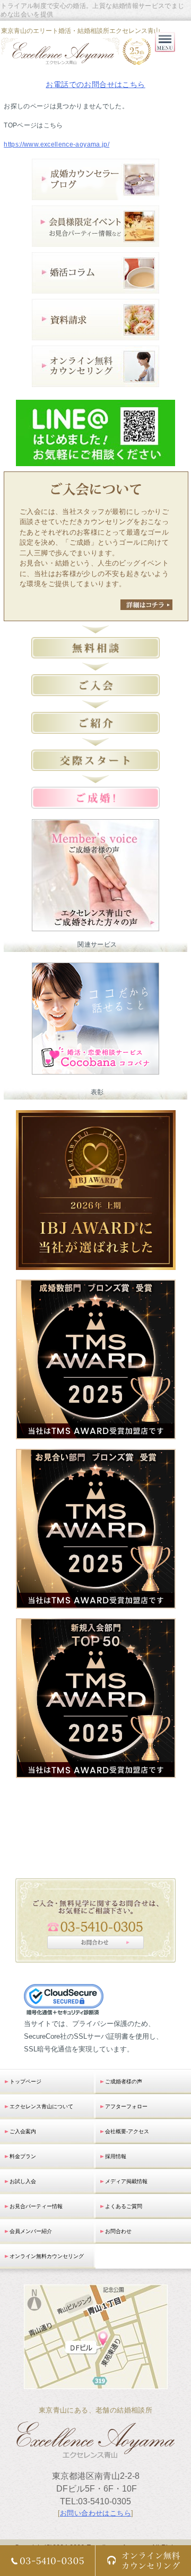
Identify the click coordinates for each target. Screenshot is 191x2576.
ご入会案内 (23, 2131)
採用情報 (116, 2156)
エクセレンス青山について (41, 2106)
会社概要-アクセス (127, 2131)
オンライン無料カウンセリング (47, 2256)
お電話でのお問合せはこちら (95, 84)
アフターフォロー (126, 2106)
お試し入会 (23, 2181)
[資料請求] (95, 334)
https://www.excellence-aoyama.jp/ (57, 144)
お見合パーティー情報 (36, 2206)
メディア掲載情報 (126, 2181)
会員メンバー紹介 (31, 2231)
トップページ (25, 2081)
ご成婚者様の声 (124, 2081)
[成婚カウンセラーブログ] (95, 194)
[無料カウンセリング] (95, 380)
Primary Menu (165, 52)
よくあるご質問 (124, 2206)
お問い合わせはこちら (95, 2513)
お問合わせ (118, 2231)
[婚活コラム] (95, 287)
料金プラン (23, 2156)
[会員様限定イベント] (95, 240)
